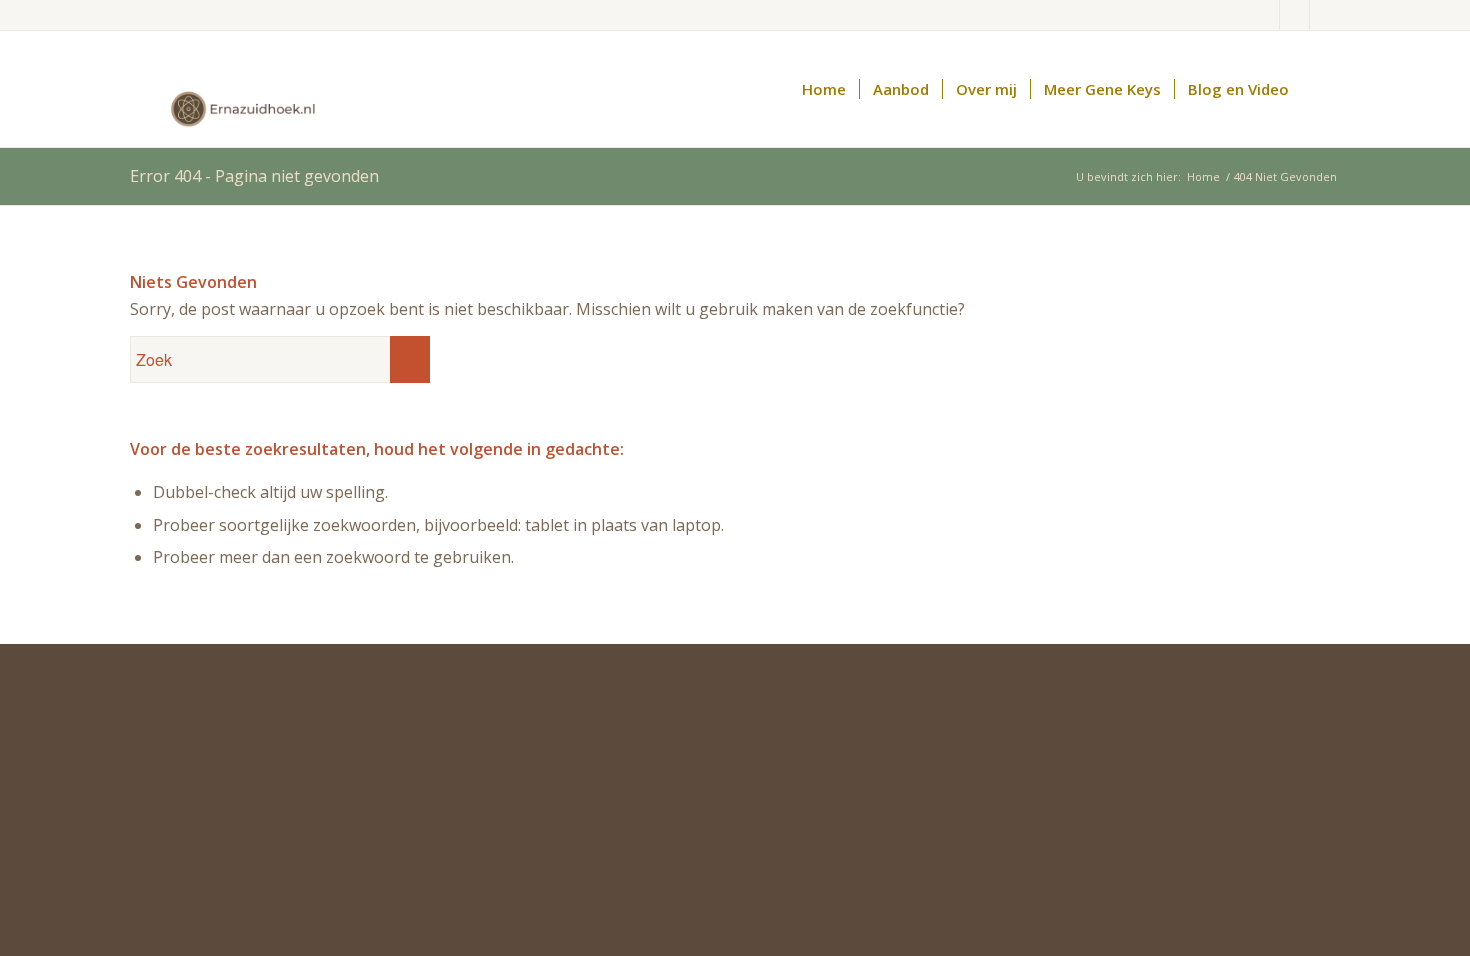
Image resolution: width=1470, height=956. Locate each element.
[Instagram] (1325, 15)
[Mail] (1264, 15)
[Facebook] (1294, 15)
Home (1203, 176)
